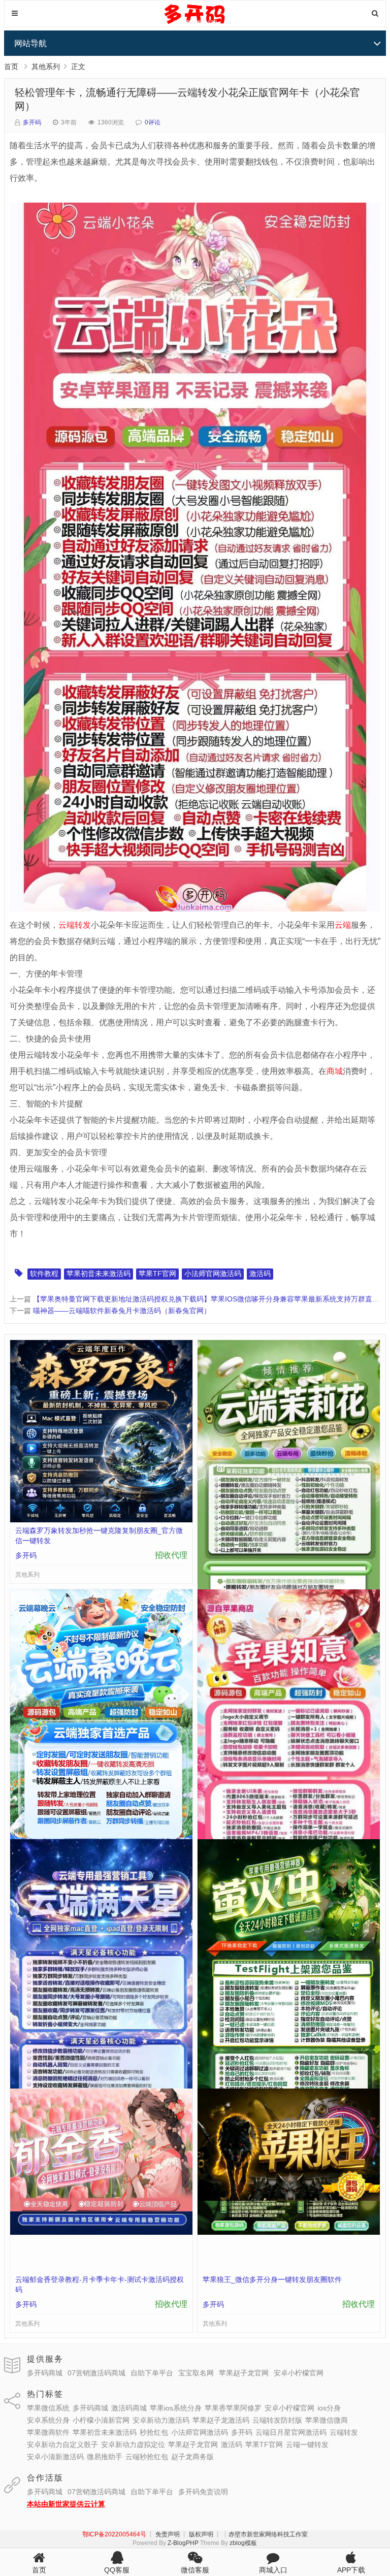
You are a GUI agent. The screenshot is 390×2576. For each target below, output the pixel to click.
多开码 (32, 122)
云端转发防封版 (277, 2420)
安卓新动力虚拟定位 (133, 2444)
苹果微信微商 (327, 2420)
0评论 (153, 122)
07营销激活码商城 (96, 2373)
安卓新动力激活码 (161, 2420)
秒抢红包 (154, 2432)
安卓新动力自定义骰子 (62, 2444)
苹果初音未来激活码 (99, 1274)
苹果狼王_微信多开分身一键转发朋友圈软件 (272, 2279)
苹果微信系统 (48, 2408)
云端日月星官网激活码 (291, 2432)
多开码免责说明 (203, 2492)
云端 (343, 925)
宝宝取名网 (196, 2373)
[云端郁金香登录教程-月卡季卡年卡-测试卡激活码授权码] (102, 2209)
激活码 (260, 1274)
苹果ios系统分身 (176, 2408)
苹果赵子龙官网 (244, 2373)
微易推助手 (105, 2457)
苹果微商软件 (48, 2432)
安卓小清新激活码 (55, 2457)
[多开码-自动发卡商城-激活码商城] (195, 23)
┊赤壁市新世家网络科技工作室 (265, 2534)
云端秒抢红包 (147, 2457)
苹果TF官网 (157, 1274)
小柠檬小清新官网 (101, 2420)
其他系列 (46, 67)
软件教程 (44, 1274)
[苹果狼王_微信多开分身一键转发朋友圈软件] (289, 2198)
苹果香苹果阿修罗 (233, 2408)
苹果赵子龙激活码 (221, 2420)
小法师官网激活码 (213, 1274)
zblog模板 (243, 2543)
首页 (11, 67)
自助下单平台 (152, 2373)
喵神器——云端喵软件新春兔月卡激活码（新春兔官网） (122, 1311)
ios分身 (329, 2408)
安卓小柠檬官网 (299, 2373)
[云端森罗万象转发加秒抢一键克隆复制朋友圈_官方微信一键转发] (102, 1520)
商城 (335, 1071)
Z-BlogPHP (183, 2543)
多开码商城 (45, 2373)
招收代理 (171, 1555)
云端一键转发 (307, 2444)
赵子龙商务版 (192, 2457)
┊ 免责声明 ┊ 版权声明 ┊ (184, 2534)
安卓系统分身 (48, 2420)
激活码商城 (129, 2408)
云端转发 (75, 925)
